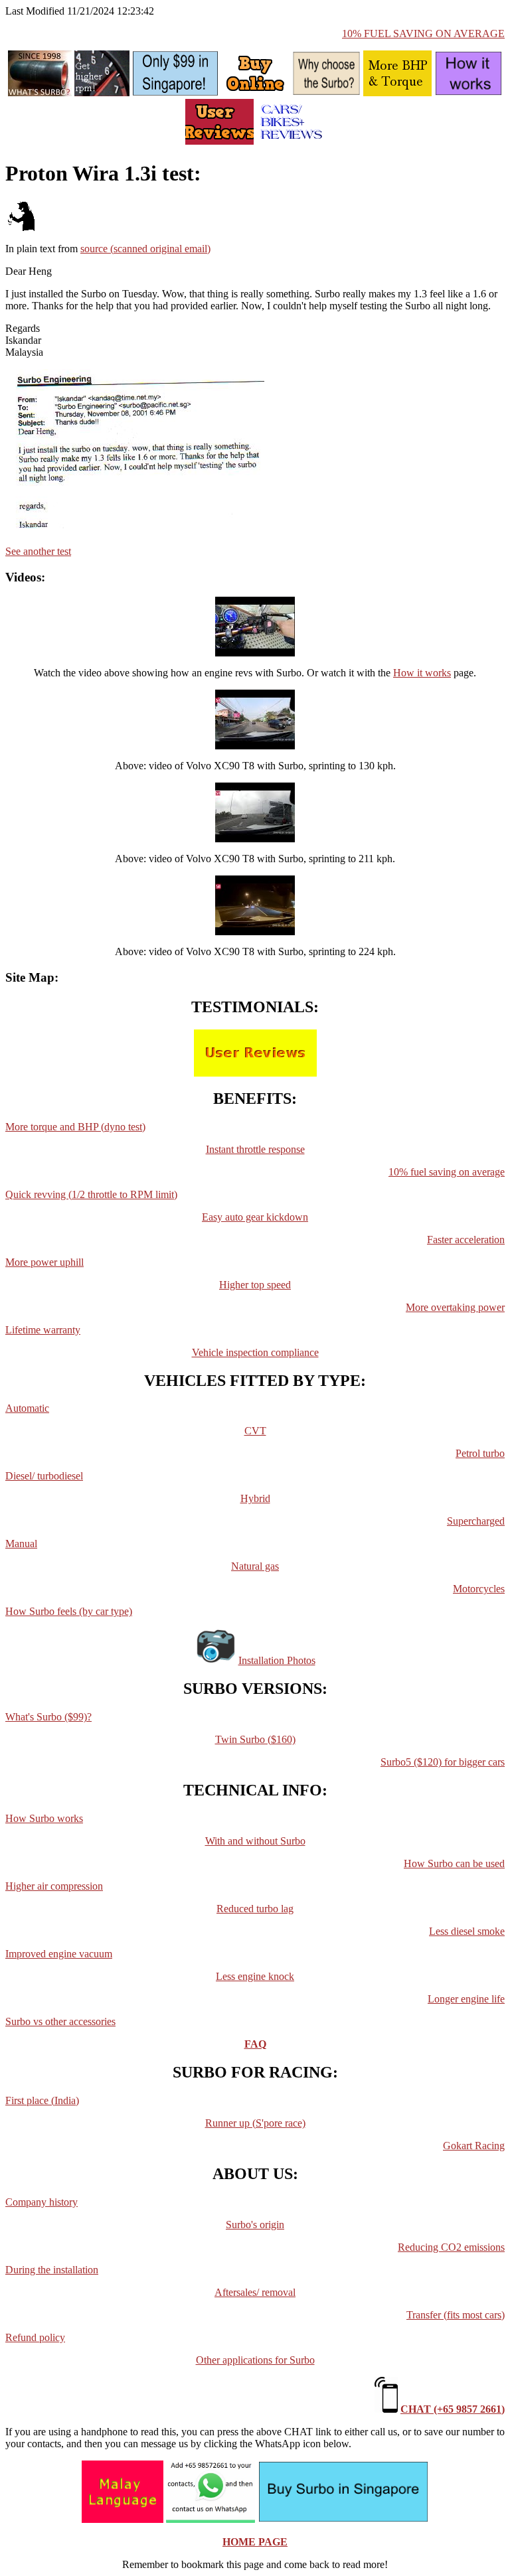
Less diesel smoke (467, 1931)
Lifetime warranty (43, 1330)
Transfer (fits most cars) (456, 2315)
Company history (42, 2202)
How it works (422, 673)
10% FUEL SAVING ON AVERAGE (423, 34)
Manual (21, 1544)
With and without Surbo (255, 1841)
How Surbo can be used (454, 1863)
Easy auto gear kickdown (255, 1217)
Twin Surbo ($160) (255, 1739)
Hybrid (255, 1498)
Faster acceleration (466, 1240)
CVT (255, 1431)
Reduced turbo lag (255, 1909)
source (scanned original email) (145, 249)
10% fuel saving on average (447, 1172)
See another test (38, 551)
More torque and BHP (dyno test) (75, 1127)
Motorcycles (479, 1589)
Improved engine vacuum (59, 1954)
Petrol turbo (480, 1453)
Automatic (27, 1408)
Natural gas (255, 1566)
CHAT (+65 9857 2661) (453, 2409)
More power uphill (44, 1262)
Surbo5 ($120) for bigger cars (443, 1762)
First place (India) (42, 2100)
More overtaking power (455, 1307)
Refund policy (35, 2337)
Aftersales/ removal (255, 2292)
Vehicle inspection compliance (255, 1352)
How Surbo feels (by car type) (69, 1611)
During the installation (52, 2270)
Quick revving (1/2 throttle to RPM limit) (91, 1194)
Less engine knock (255, 1976)
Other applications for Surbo (255, 2360)
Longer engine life (466, 1999)
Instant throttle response (255, 1149)
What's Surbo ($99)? (48, 1717)
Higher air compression (54, 1886)
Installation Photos (277, 1660)
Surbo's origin (255, 2225)
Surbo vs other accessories (60, 2021)
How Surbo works (44, 1818)
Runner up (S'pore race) (255, 2123)
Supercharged (476, 1521)
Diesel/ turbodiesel (44, 1476)
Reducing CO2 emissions (451, 2247)
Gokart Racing (474, 2146)
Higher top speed (255, 1285)
